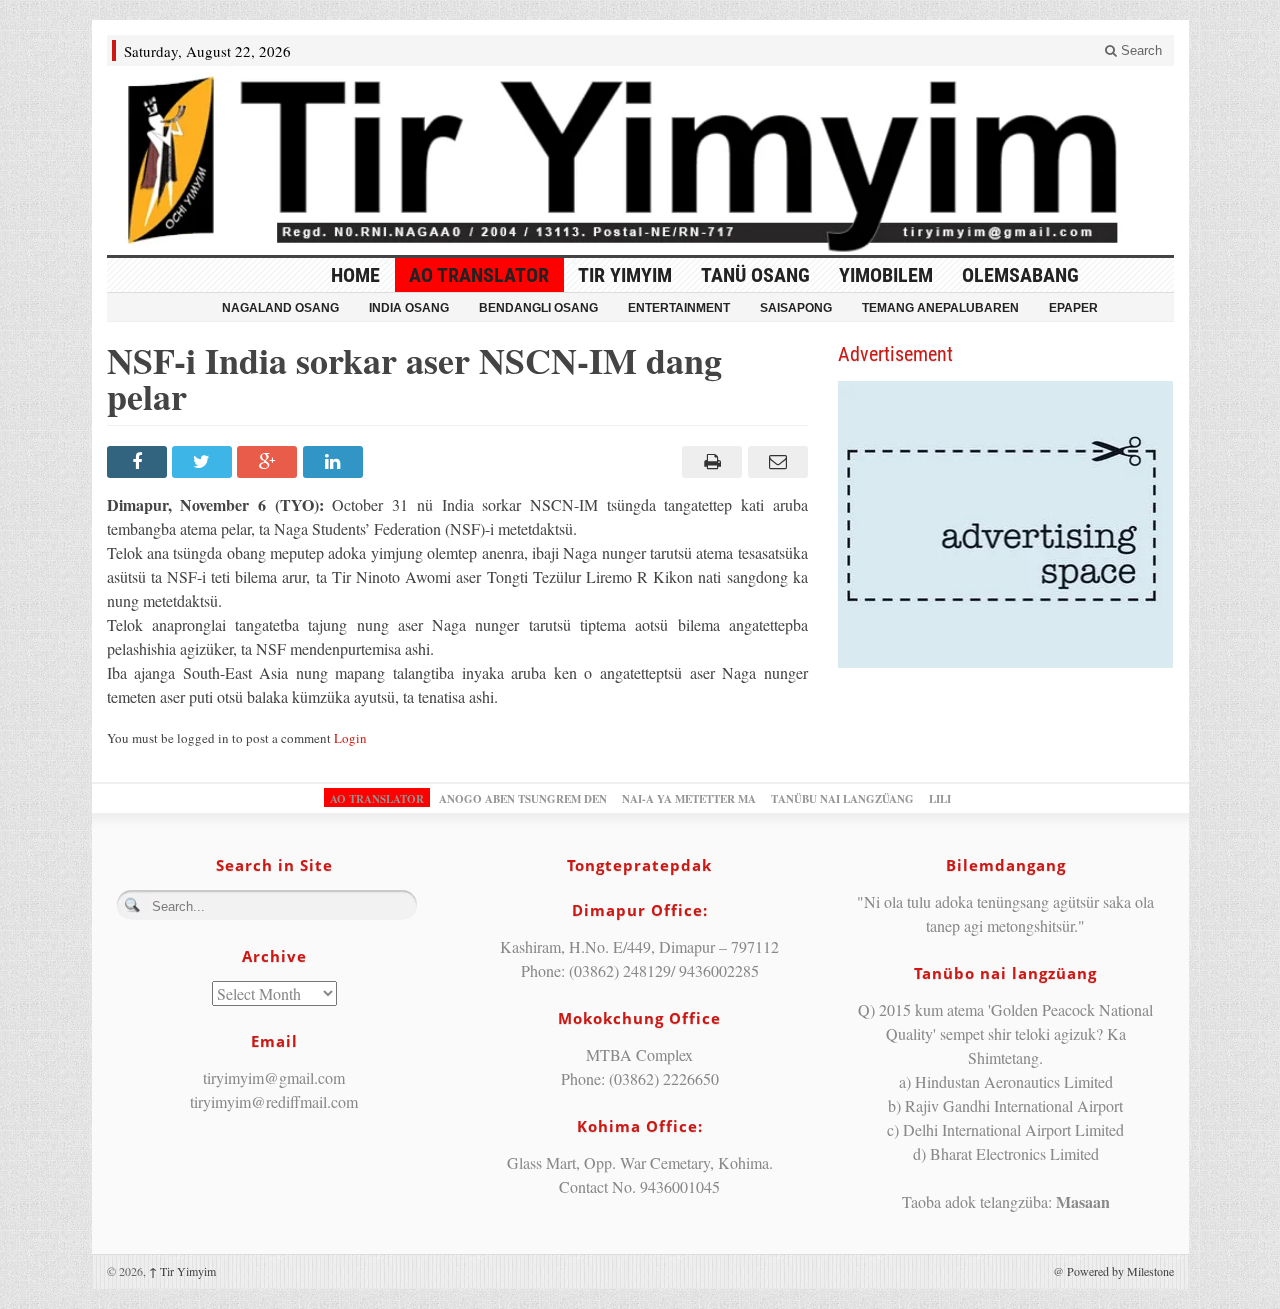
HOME (355, 275)
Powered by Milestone (1120, 1271)
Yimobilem (886, 275)
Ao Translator (479, 275)
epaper (1073, 308)
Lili (940, 799)
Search (1139, 50)
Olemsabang (1020, 275)
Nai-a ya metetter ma (689, 799)
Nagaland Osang (280, 308)
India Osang (409, 308)
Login (350, 738)
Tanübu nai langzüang (842, 799)
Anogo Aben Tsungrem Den (523, 799)
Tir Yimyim (625, 275)
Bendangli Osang (538, 308)
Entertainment (679, 308)
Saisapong (796, 308)
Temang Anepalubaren (940, 308)
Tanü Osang (755, 275)
